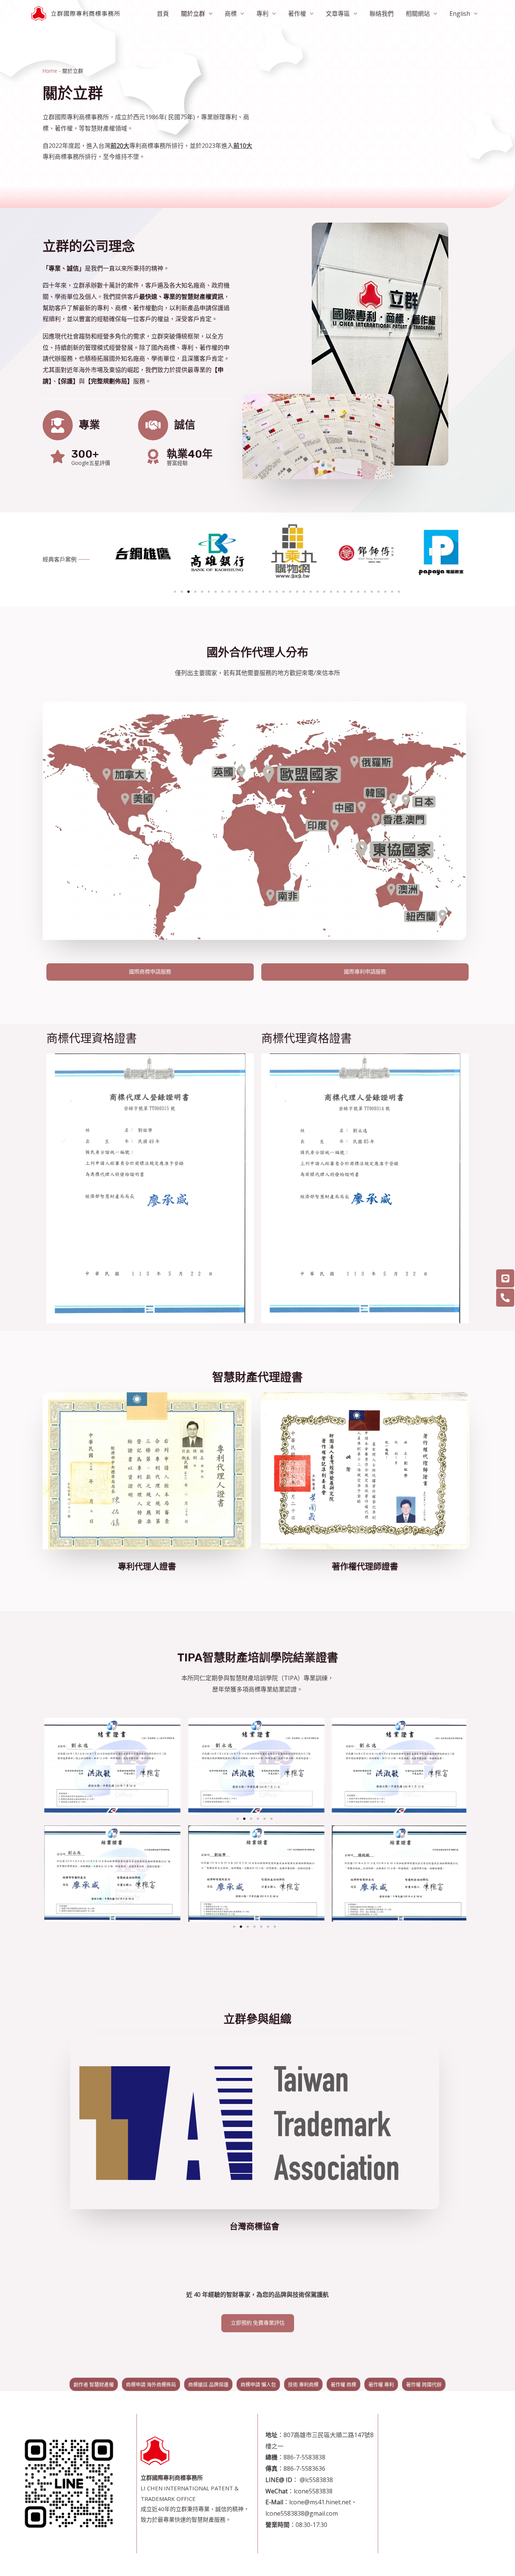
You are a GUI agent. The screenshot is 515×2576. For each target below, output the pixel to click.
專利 (262, 14)
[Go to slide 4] (195, 592)
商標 (231, 14)
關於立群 (193, 14)
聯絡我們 (382, 14)
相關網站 (418, 14)
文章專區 (338, 14)
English (460, 14)
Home (50, 71)
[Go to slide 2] (244, 1819)
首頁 (163, 14)
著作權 (297, 14)
